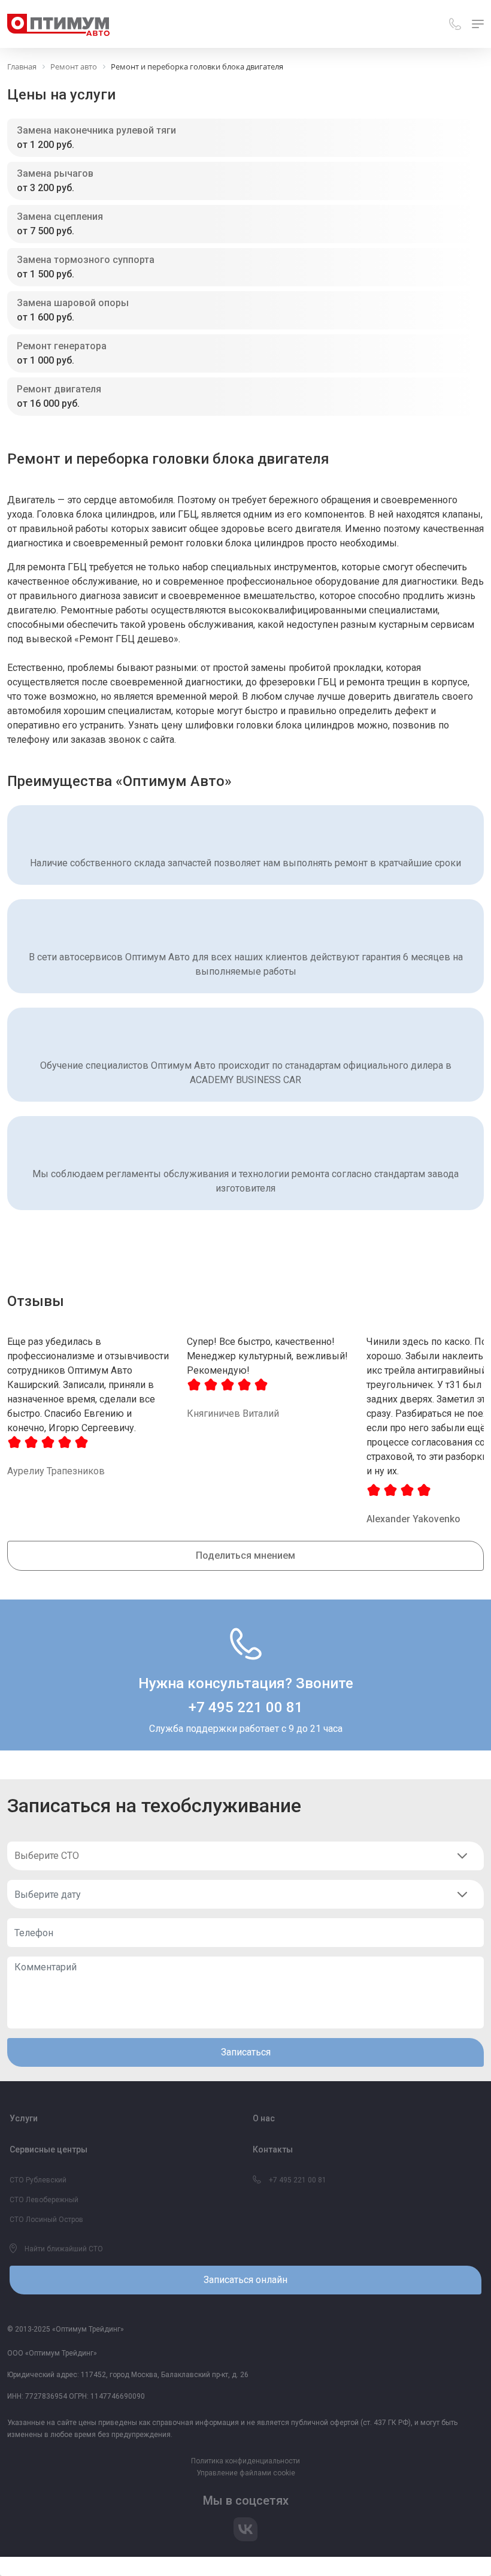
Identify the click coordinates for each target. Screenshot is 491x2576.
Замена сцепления (60, 217)
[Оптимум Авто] (58, 24)
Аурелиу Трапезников (56, 1471)
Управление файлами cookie (246, 2473)
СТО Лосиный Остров (46, 2220)
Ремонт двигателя (59, 389)
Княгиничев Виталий (233, 1414)
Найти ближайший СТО (63, 2249)
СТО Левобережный (44, 2200)
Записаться (246, 2052)
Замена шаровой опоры (73, 303)
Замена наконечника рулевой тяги (96, 130)
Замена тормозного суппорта (86, 260)
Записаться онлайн (245, 2280)
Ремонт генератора (62, 346)
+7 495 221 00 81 (246, 1707)
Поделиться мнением (245, 1555)
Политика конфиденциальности (245, 2461)
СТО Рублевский (38, 2180)
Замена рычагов (55, 173)
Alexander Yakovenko (413, 1519)
